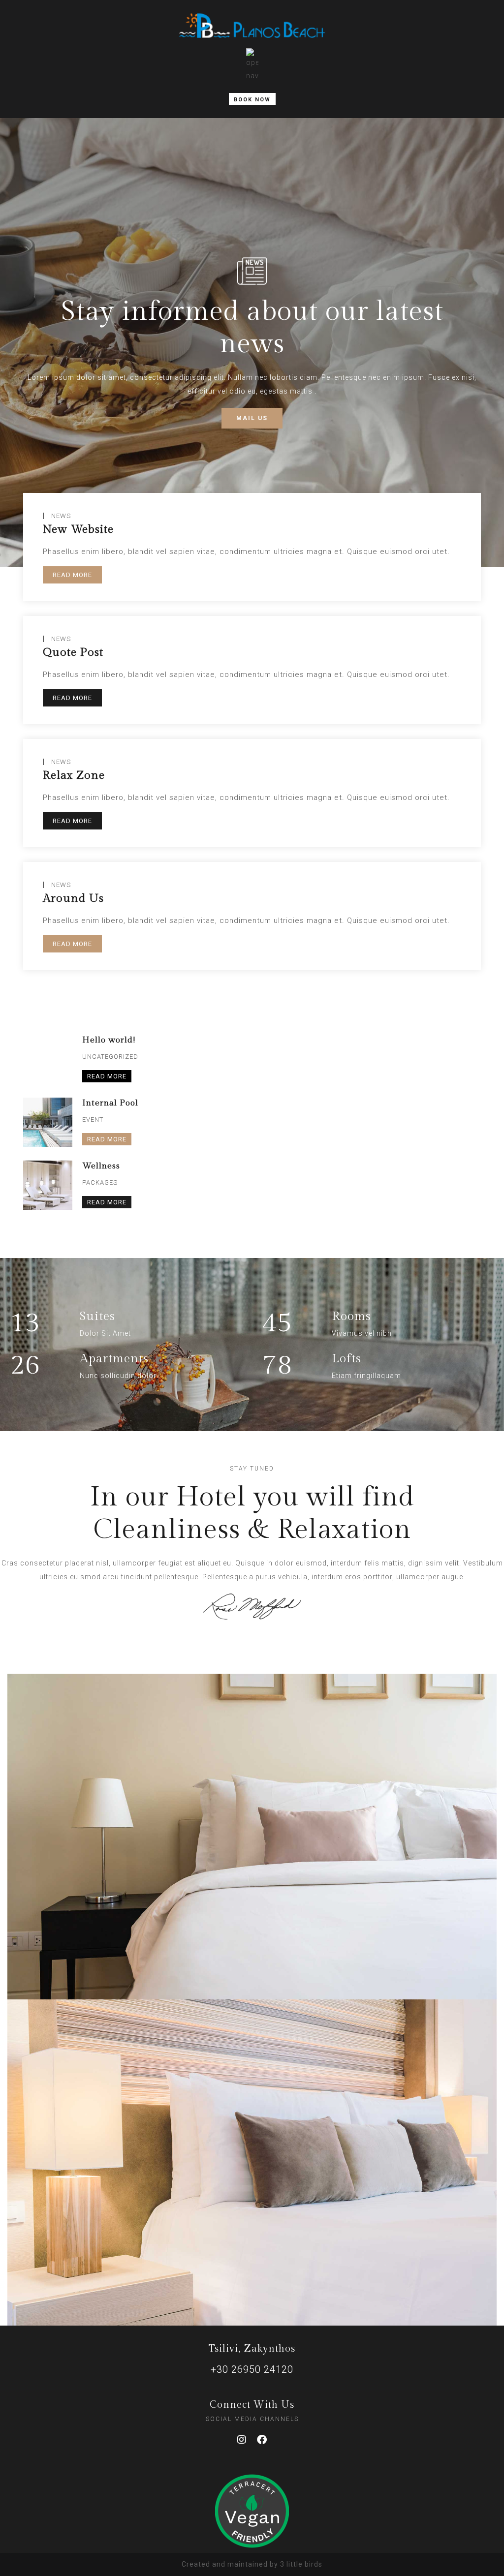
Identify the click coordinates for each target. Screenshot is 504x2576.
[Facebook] (262, 2440)
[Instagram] (242, 2440)
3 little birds (301, 2564)
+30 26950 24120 (252, 2369)
